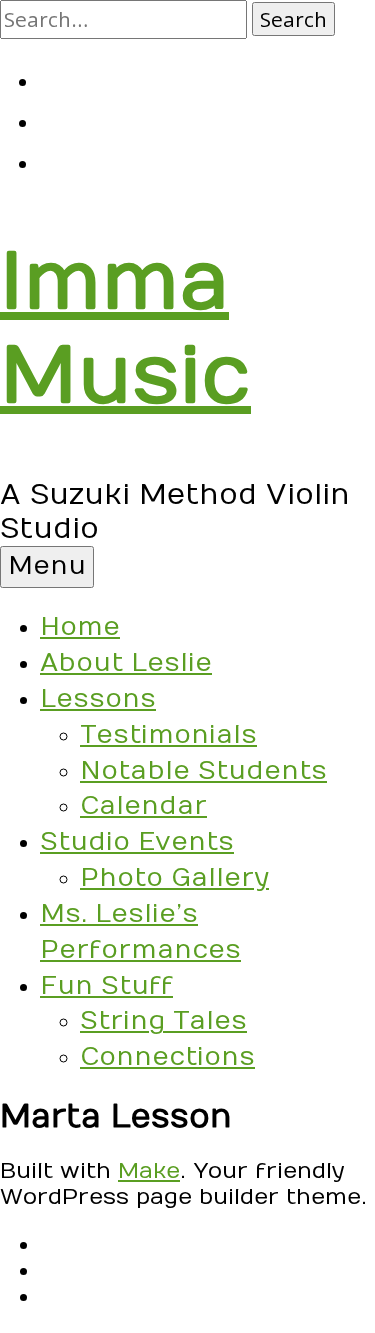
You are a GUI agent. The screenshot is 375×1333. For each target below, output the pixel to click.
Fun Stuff (106, 986)
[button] (293, 19)
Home (80, 627)
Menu (47, 566)
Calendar (143, 806)
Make (149, 1171)
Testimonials (168, 735)
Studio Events (137, 842)
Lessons (98, 699)
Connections (167, 1057)
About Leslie (126, 663)
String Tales (163, 1021)
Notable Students (203, 771)
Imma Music (125, 330)
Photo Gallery (174, 878)
